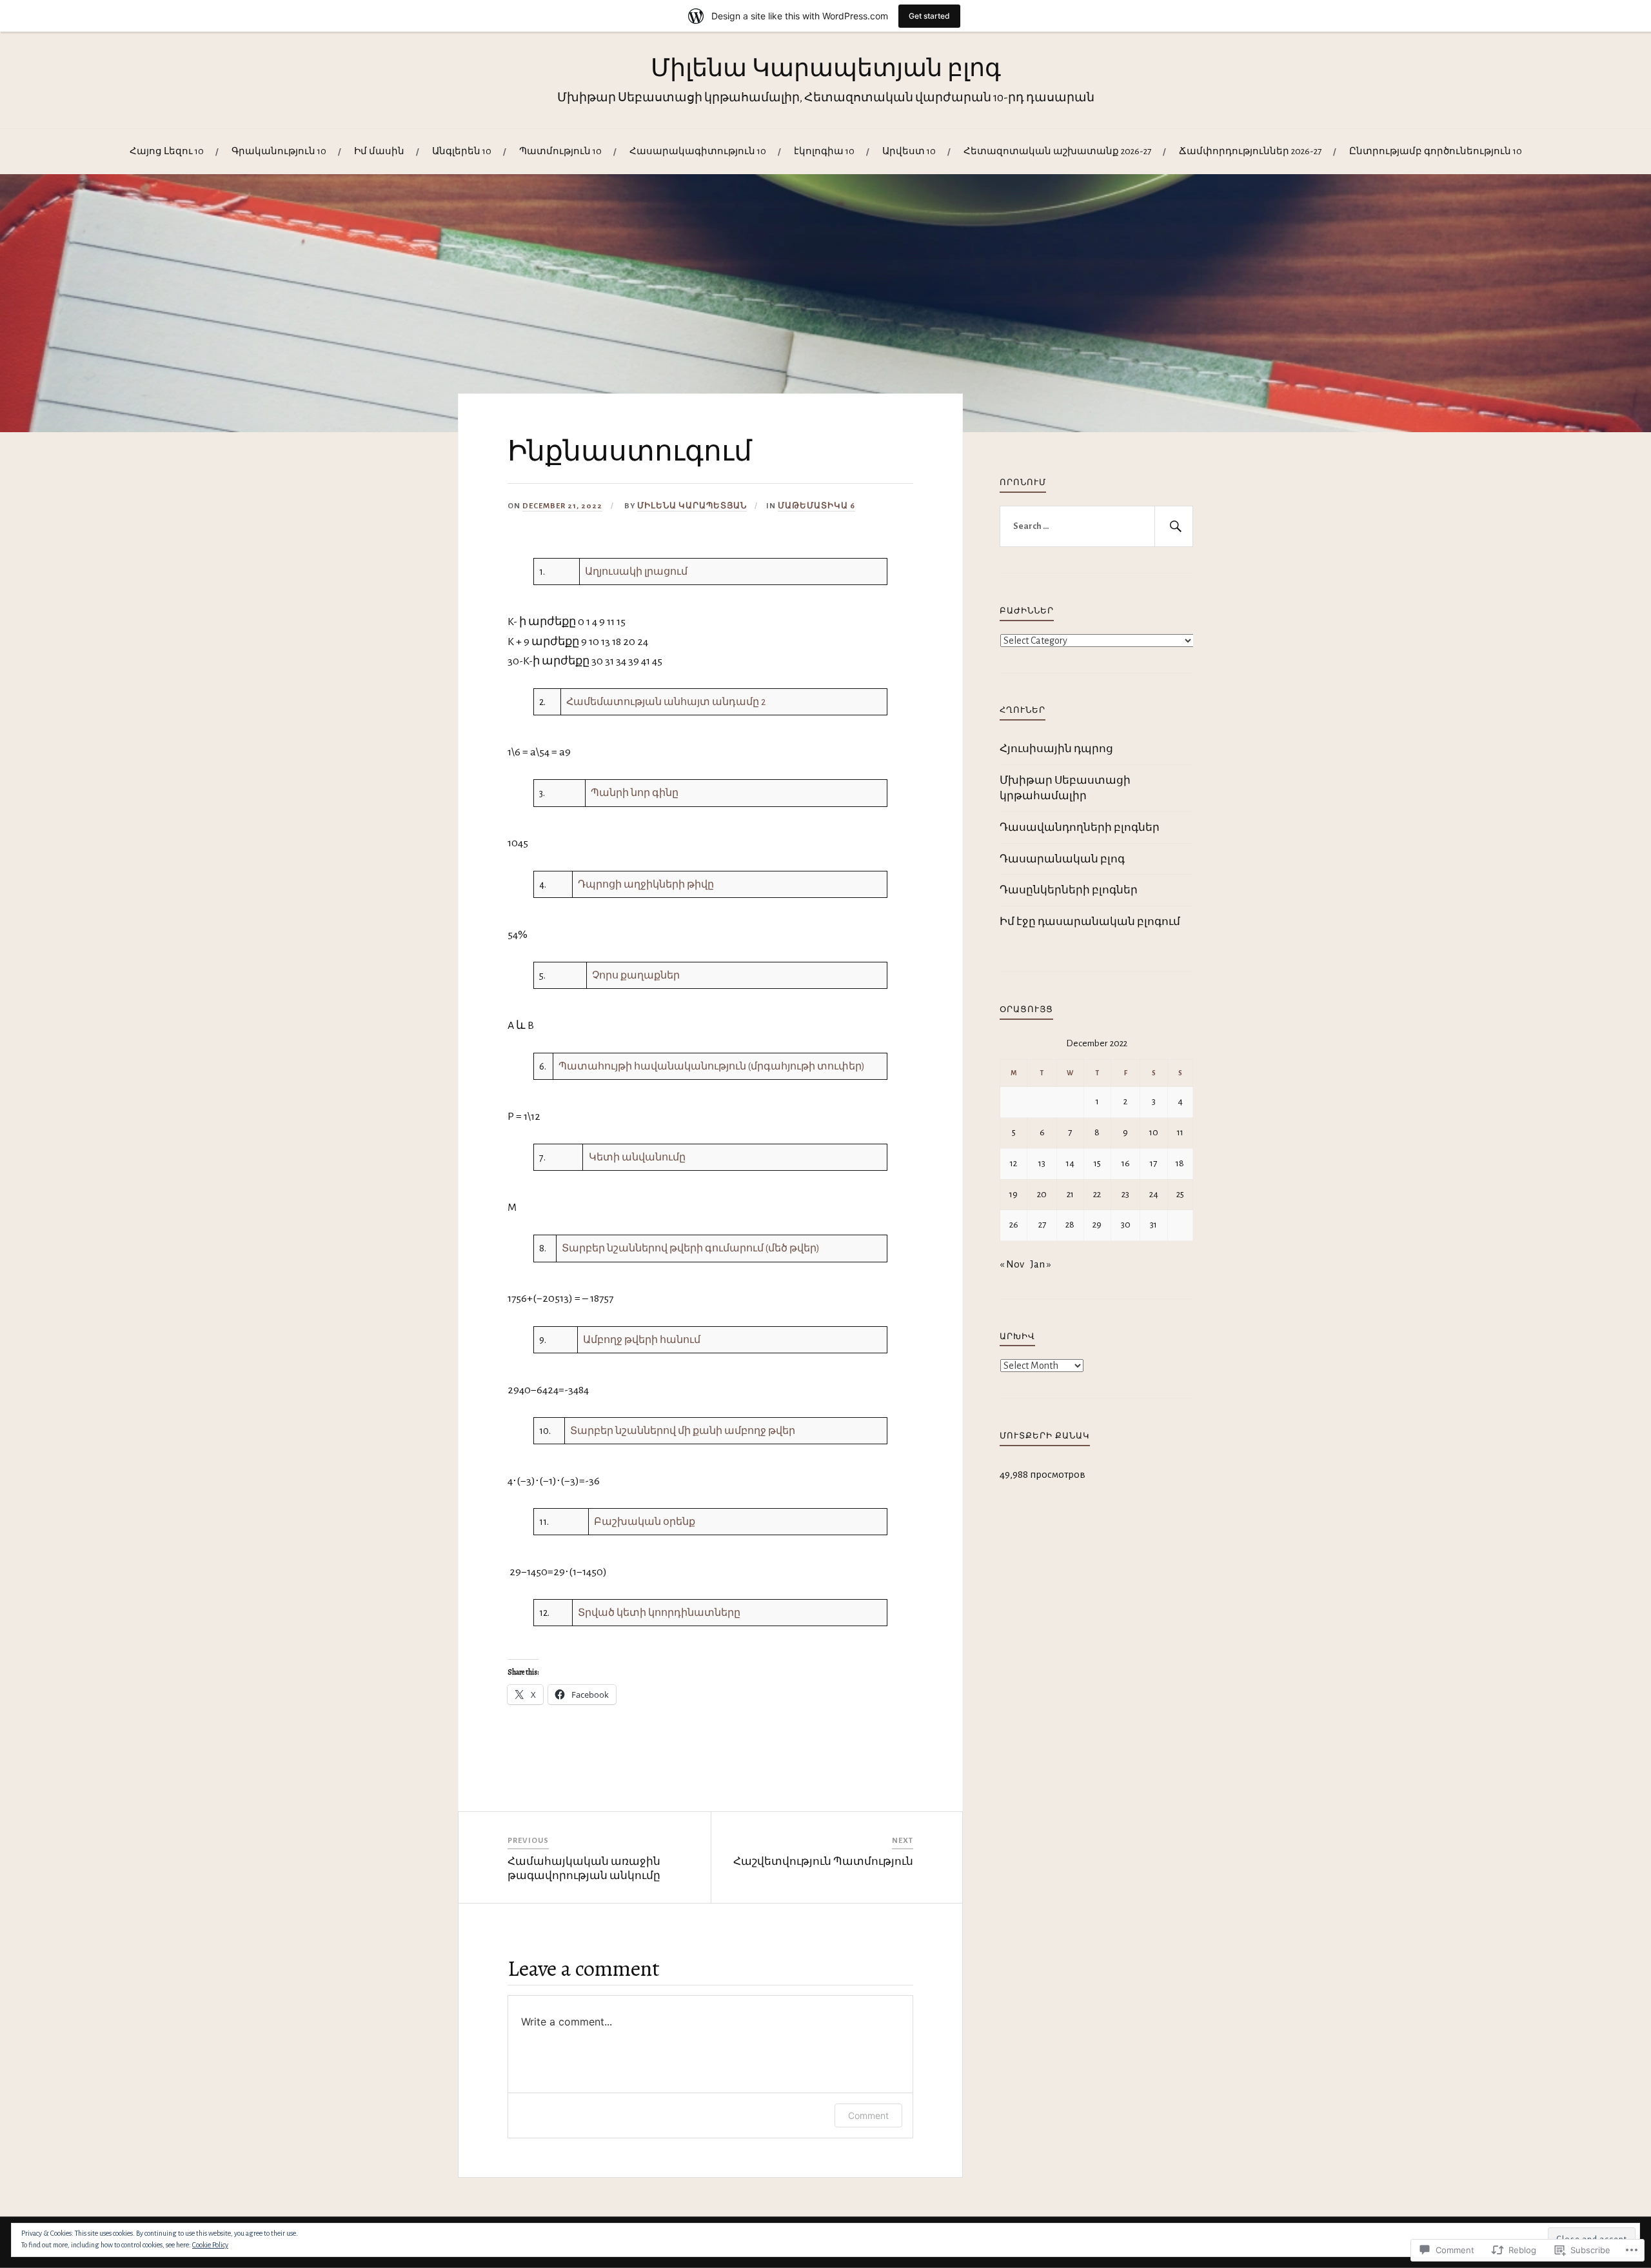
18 (1180, 1163)
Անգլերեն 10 (462, 151)
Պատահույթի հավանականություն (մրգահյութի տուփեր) (712, 1066)
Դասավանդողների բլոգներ (1080, 827)
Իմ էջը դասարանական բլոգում (1090, 921)
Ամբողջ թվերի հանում (642, 1340)
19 (1013, 1194)
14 (1070, 1163)
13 (1042, 1163)
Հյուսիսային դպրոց (1056, 749)
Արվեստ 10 (909, 151)
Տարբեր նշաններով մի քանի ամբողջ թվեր (683, 1431)
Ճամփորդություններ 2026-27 (1250, 151)
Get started (929, 16)
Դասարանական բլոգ (1062, 859)
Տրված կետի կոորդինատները (659, 1613)
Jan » (1041, 1264)
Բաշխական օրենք (645, 1522)
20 (1042, 1194)
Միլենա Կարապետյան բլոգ (826, 68)
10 (1154, 1132)
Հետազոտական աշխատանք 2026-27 (1057, 151)
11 (1180, 1132)
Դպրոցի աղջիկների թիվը (646, 884)
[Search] (1174, 526)
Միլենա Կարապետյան (692, 506)
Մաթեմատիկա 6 (816, 506)
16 (1126, 1163)
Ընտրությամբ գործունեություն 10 (1436, 151)
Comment (868, 2115)
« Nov (1012, 1264)
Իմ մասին (379, 151)
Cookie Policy (210, 2245)
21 (1070, 1194)
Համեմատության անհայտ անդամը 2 (666, 702)
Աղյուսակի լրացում (636, 572)
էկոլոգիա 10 (824, 151)
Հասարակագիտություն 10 (698, 151)
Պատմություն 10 (560, 151)
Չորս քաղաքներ (636, 975)
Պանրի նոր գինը (635, 793)
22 (1097, 1194)
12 (1013, 1163)
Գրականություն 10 (279, 151)
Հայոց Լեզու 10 (167, 151)
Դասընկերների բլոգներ (1069, 890)
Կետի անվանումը (637, 1157)
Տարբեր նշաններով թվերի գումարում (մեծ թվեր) (691, 1248)
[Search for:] (1096, 526)
